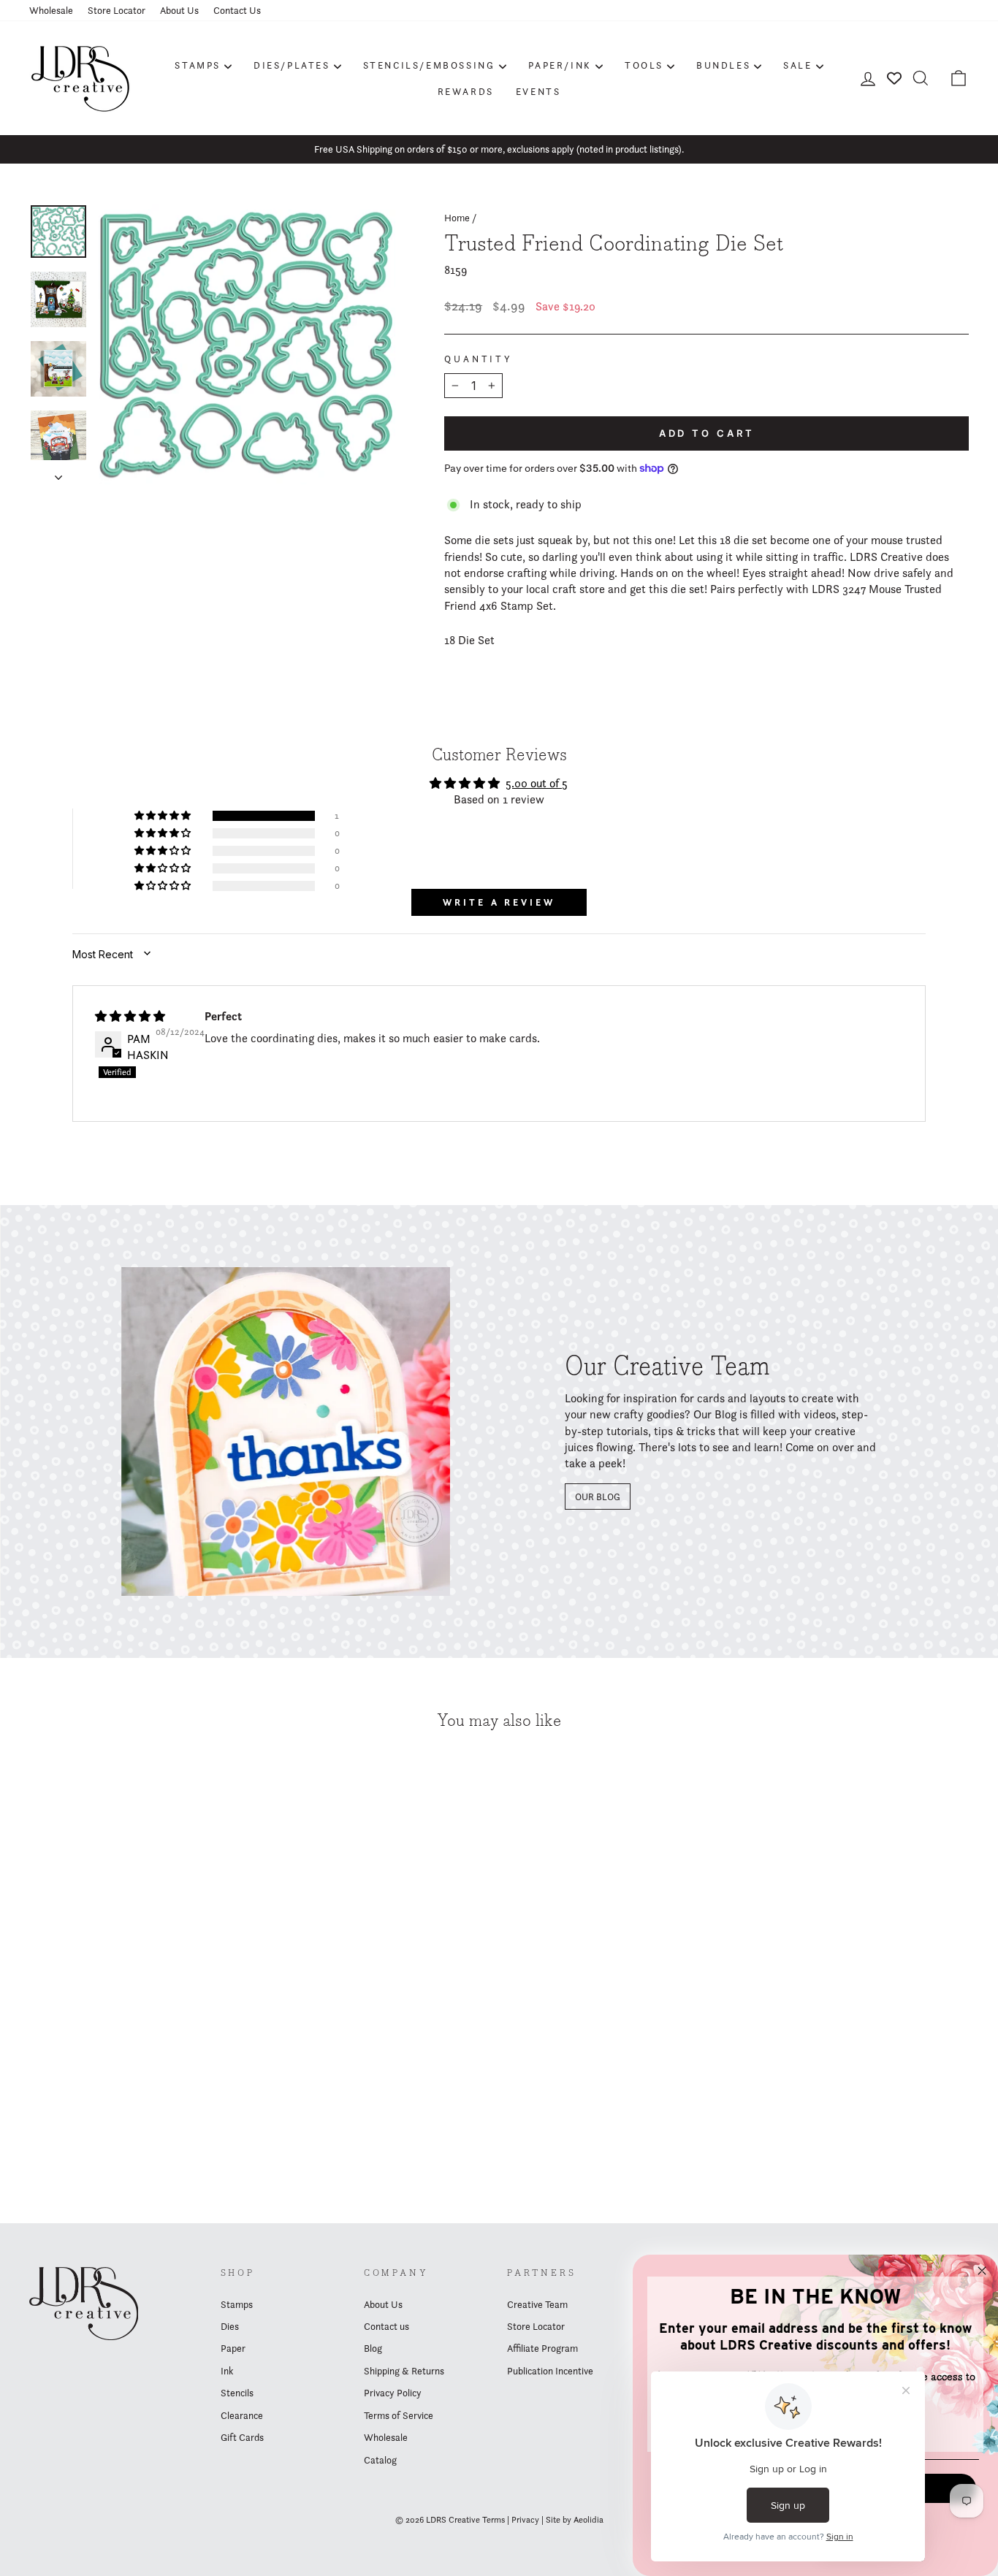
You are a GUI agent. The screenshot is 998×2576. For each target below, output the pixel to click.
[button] (164, 816)
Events (538, 91)
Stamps (198, 65)
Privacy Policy (393, 2393)
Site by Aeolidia (575, 2519)
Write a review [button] (499, 902)
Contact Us (237, 10)
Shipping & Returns (404, 2371)
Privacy (525, 2519)
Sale (797, 65)
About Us (179, 10)
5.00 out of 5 (537, 783)
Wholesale (51, 10)
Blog (373, 2348)
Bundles (723, 65)
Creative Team (537, 2304)
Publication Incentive (550, 2371)
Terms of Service (399, 2415)
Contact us (386, 2326)
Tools (644, 65)
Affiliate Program (542, 2348)
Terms (494, 2519)
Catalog (380, 2460)
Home (457, 218)
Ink (227, 2371)
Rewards (466, 91)
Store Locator (117, 10)
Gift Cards (242, 2437)
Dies (230, 2326)
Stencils (237, 2393)
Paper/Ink (560, 65)
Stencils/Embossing (429, 65)
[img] (130, 1016)
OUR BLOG (598, 1497)
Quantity (479, 359)
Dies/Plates (292, 65)
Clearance (242, 2415)
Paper (233, 2348)
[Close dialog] (982, 2271)
